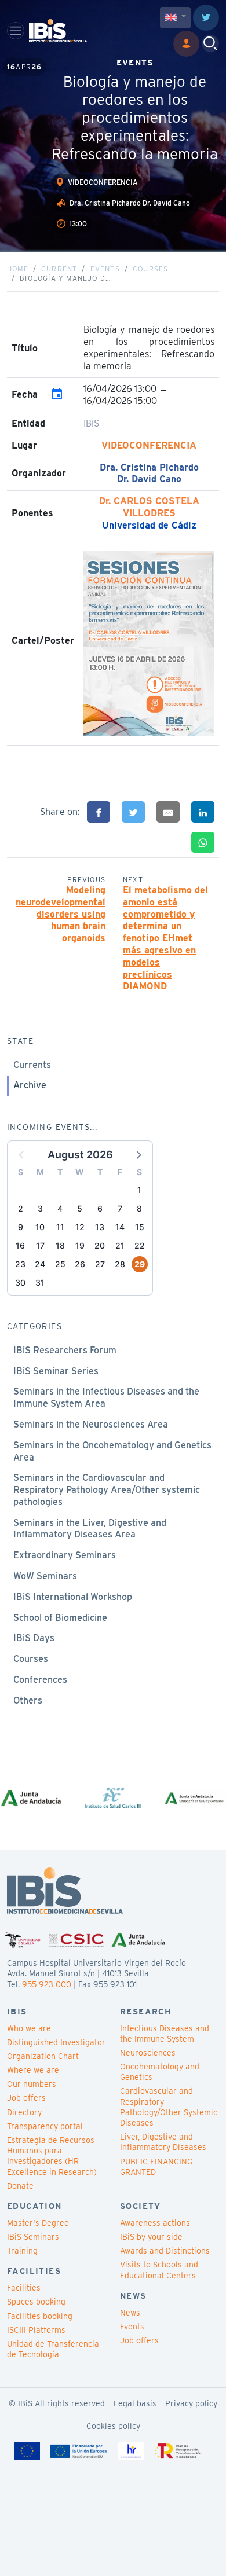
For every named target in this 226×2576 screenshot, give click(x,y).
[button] (138, 1154)
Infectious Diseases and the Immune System (165, 2034)
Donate (20, 2186)
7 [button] (120, 1208)
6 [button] (100, 1208)
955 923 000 (47, 1984)
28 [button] (120, 1264)
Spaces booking (36, 2302)
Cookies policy (113, 2426)
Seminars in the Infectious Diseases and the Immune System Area (106, 1397)
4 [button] (60, 1208)
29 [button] (140, 1264)
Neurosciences (148, 2053)
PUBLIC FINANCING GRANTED (156, 2167)
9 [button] (21, 1227)
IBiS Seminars (33, 2237)
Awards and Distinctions (165, 2251)
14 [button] (120, 1227)
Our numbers (32, 2084)
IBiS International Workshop (73, 1597)
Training (22, 2251)
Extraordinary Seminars (65, 1555)
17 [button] (40, 1245)
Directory (24, 2112)
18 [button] (60, 1245)
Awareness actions (155, 2223)
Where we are (33, 2070)
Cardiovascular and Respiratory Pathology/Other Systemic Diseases (169, 2107)
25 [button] (60, 1264)
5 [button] (80, 1208)
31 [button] (40, 1283)
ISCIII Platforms (36, 2330)
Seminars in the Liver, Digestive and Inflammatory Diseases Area (90, 1529)
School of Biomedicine (60, 1618)
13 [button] (100, 1227)
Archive (30, 1085)
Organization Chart (43, 2056)
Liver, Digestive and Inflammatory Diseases (163, 2142)
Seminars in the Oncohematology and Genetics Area (112, 1451)
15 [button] (140, 1227)
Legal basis (135, 2403)
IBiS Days (34, 1638)
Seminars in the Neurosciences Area (91, 1424)
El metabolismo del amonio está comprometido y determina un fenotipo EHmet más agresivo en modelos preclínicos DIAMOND (165, 938)
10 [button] (40, 1227)
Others (28, 1700)
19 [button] (80, 1245)
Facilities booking (40, 2316)
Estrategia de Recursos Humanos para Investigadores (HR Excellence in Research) (52, 2156)
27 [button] (100, 1264)
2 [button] (21, 1208)
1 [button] (139, 1190)
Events (105, 269)
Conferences (40, 1680)
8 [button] (139, 1208)
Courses (150, 269)
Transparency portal (45, 2126)
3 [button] (40, 1208)
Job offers (26, 2098)
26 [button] (80, 1264)
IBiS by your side (151, 2237)
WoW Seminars (45, 1576)
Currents (32, 1065)
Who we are (29, 2028)
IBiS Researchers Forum (65, 1350)
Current (59, 269)
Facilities (24, 2288)
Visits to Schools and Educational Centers (159, 2270)
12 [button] (80, 1227)
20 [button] (100, 1245)
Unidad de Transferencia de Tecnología (53, 2349)
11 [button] (60, 1227)
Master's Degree (38, 2223)
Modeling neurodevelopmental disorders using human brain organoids (61, 914)
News (130, 2313)
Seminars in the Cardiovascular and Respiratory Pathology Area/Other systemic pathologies (107, 1490)
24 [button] (40, 1264)
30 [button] (20, 1283)
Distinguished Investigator (56, 2042)
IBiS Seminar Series (56, 1371)
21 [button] (120, 1245)
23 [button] (20, 1264)
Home (18, 269)
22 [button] (140, 1245)
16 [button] (20, 1245)
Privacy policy (191, 2403)
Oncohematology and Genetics (160, 2072)
